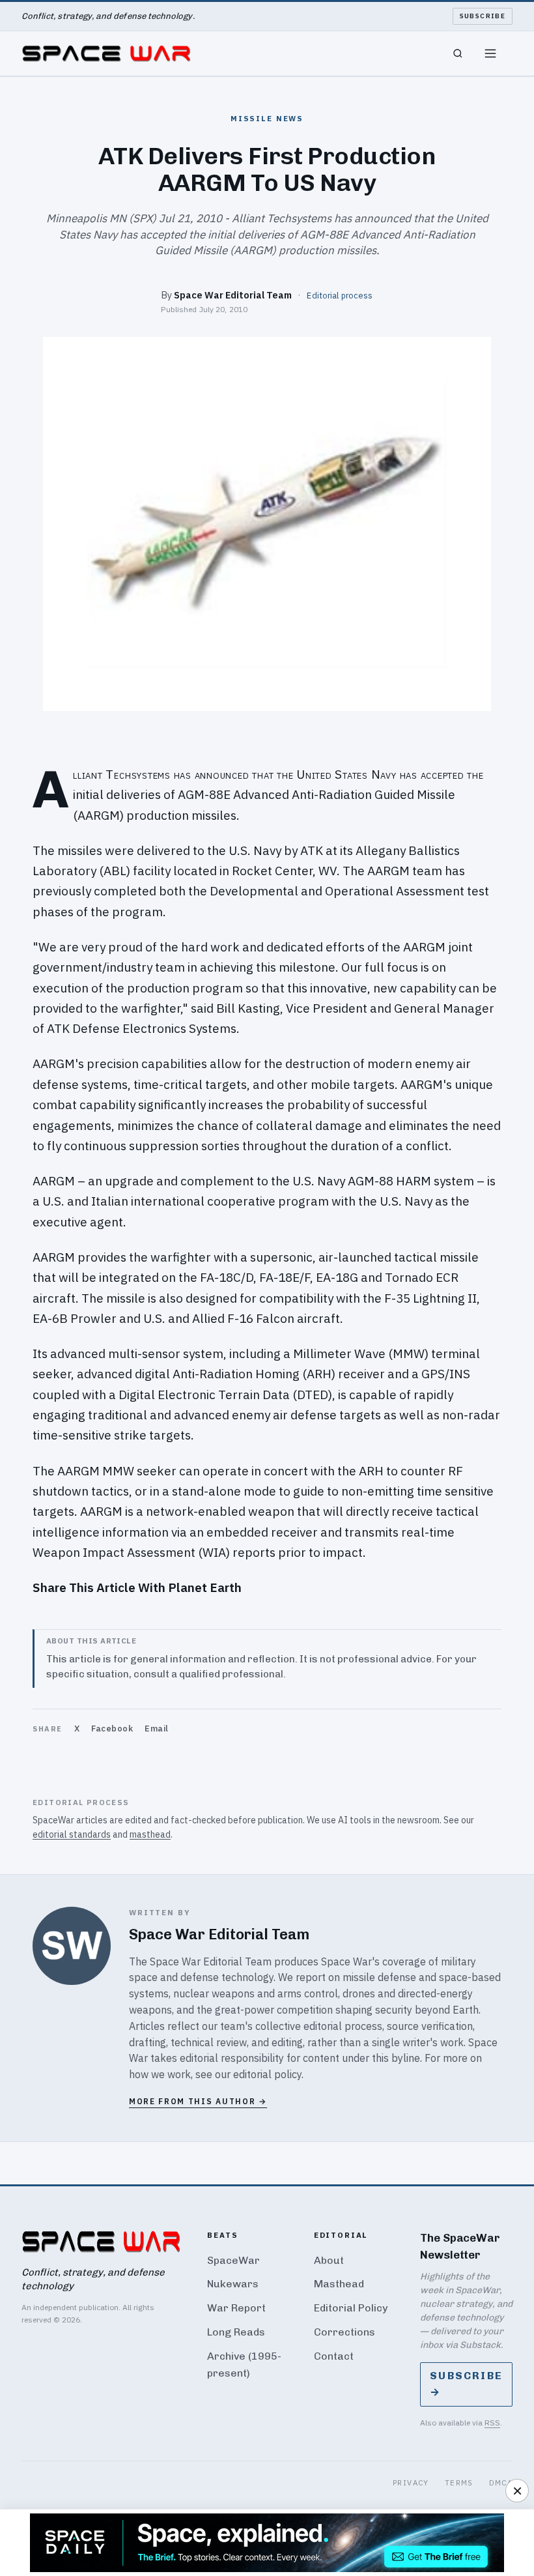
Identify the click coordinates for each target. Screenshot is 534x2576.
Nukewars (233, 2284)
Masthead (339, 2284)
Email (157, 1729)
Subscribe (483, 16)
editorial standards (72, 1834)
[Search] (458, 53)
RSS (492, 2423)
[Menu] (490, 53)
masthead (150, 1834)
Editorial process (340, 295)
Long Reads (236, 2332)
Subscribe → (466, 2384)
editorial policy (267, 2074)
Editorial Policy (351, 2308)
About (329, 2260)
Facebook (112, 1729)
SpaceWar (233, 2260)
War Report (236, 2308)
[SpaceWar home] (106, 53)
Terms (459, 2482)
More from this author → (198, 2101)
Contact (334, 2356)
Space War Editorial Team (233, 295)
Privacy (411, 2482)
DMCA (501, 2482)
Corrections (344, 2332)
